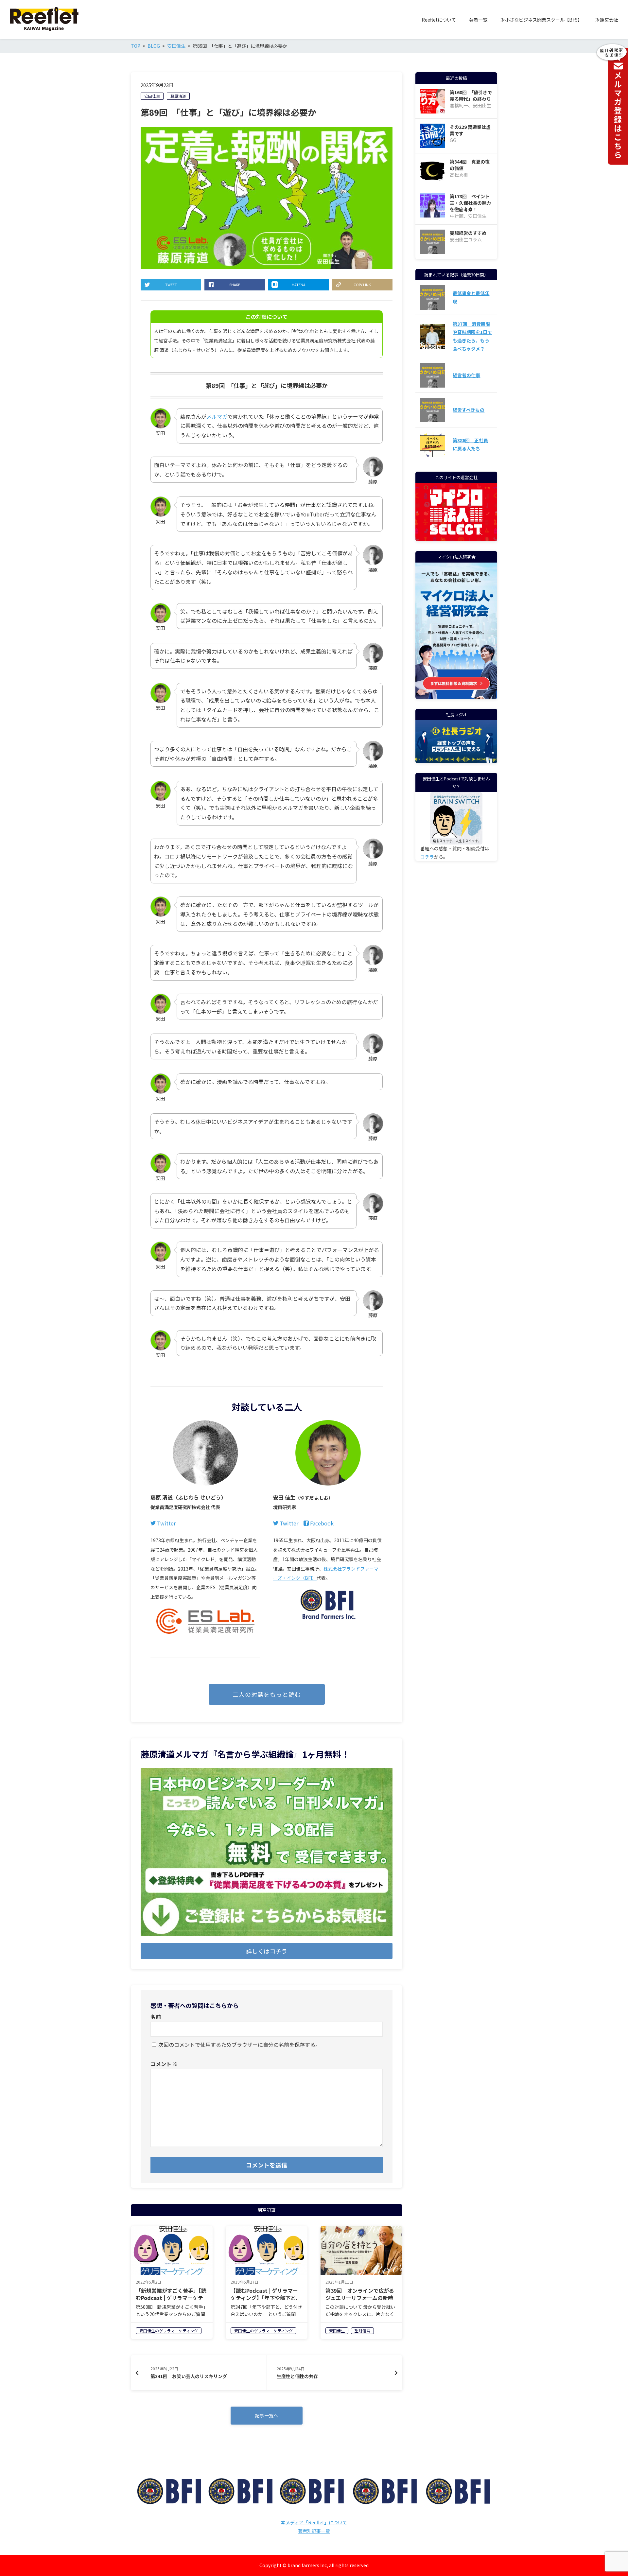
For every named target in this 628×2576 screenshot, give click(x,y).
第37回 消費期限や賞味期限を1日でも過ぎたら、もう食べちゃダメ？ (472, 336)
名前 (156, 2017)
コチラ (427, 857)
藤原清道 (178, 96)
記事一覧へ (267, 2415)
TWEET (171, 285)
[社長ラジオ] (456, 742)
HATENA (299, 285)
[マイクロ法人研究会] (456, 694)
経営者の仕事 (466, 375)
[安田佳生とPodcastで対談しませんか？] (456, 818)
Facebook (321, 1523)
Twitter (166, 1523)
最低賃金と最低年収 (471, 297)
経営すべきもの (469, 410)
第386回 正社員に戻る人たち (470, 444)
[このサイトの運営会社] (456, 537)
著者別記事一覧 (314, 2531)
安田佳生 (152, 96)
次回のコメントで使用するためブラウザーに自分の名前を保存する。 (239, 2045)
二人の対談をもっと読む (267, 1694)
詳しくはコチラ (267, 1951)
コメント (164, 2064)
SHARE (235, 285)
